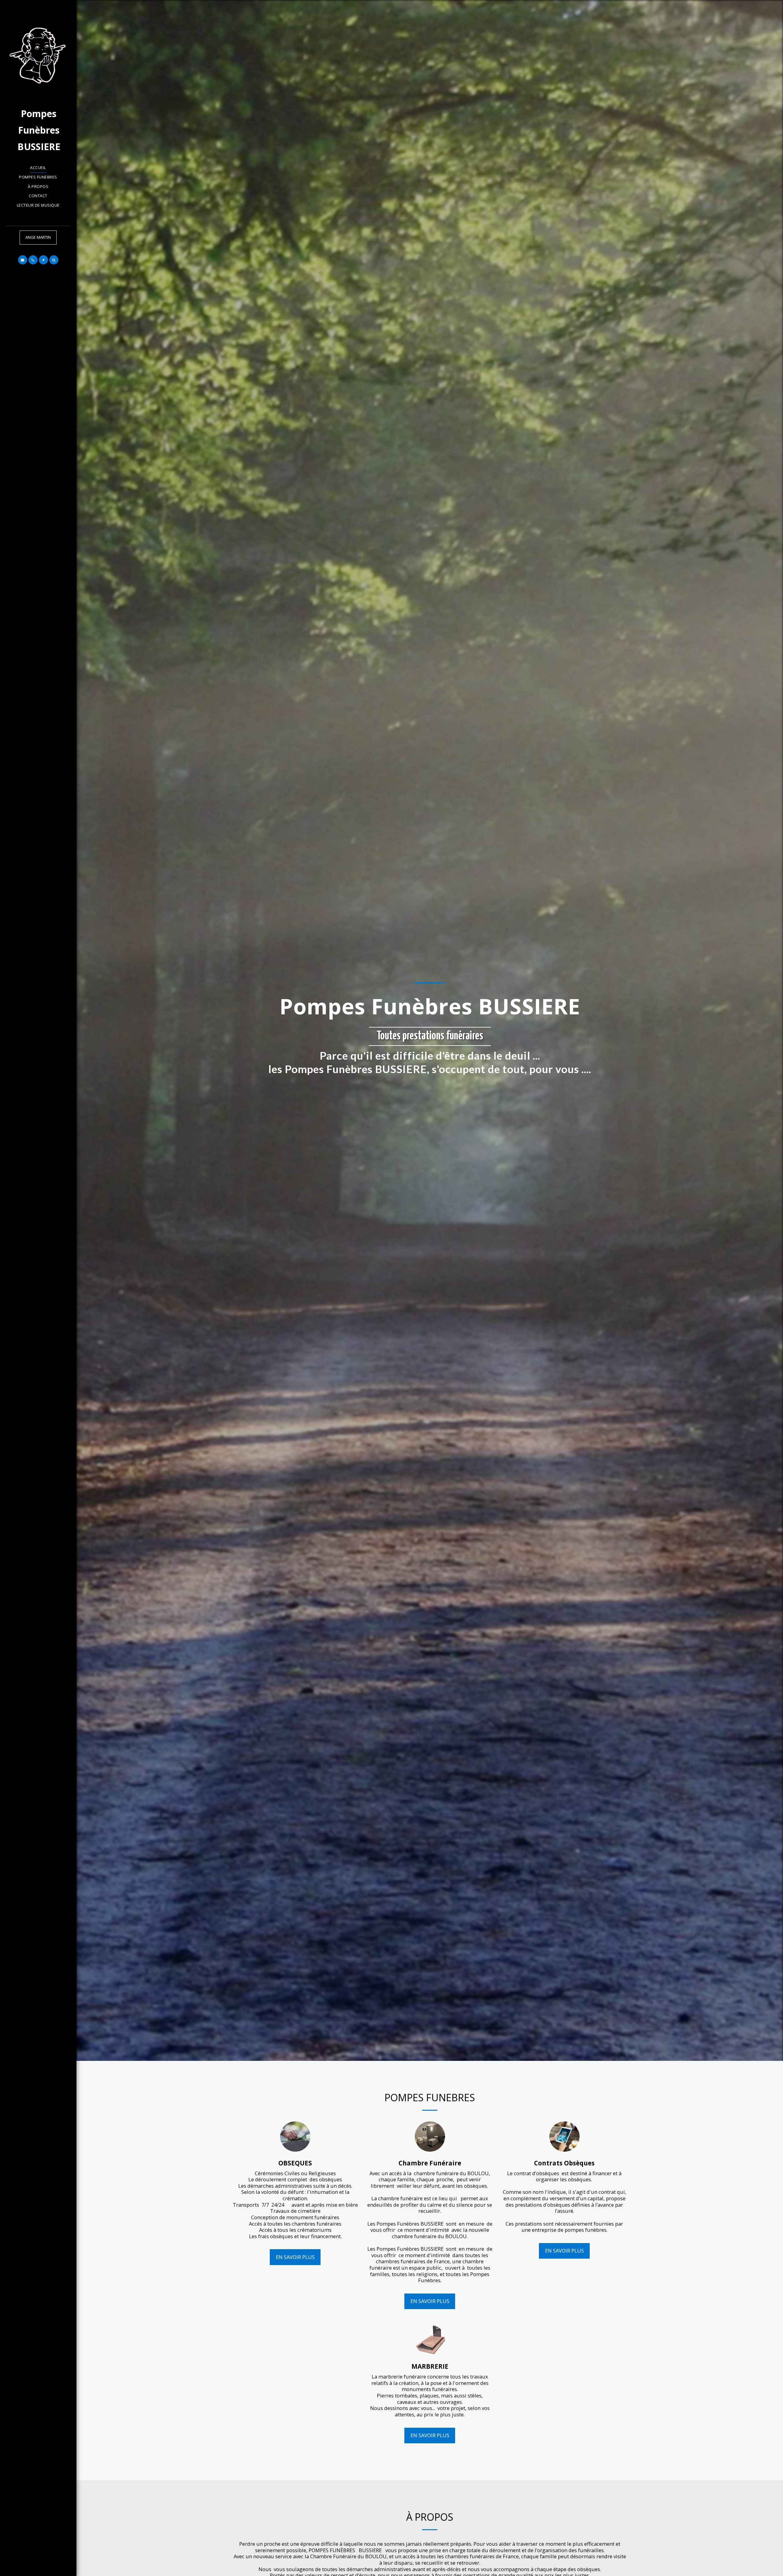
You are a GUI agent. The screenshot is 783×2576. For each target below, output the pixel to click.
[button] (23, 260)
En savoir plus (295, 2257)
